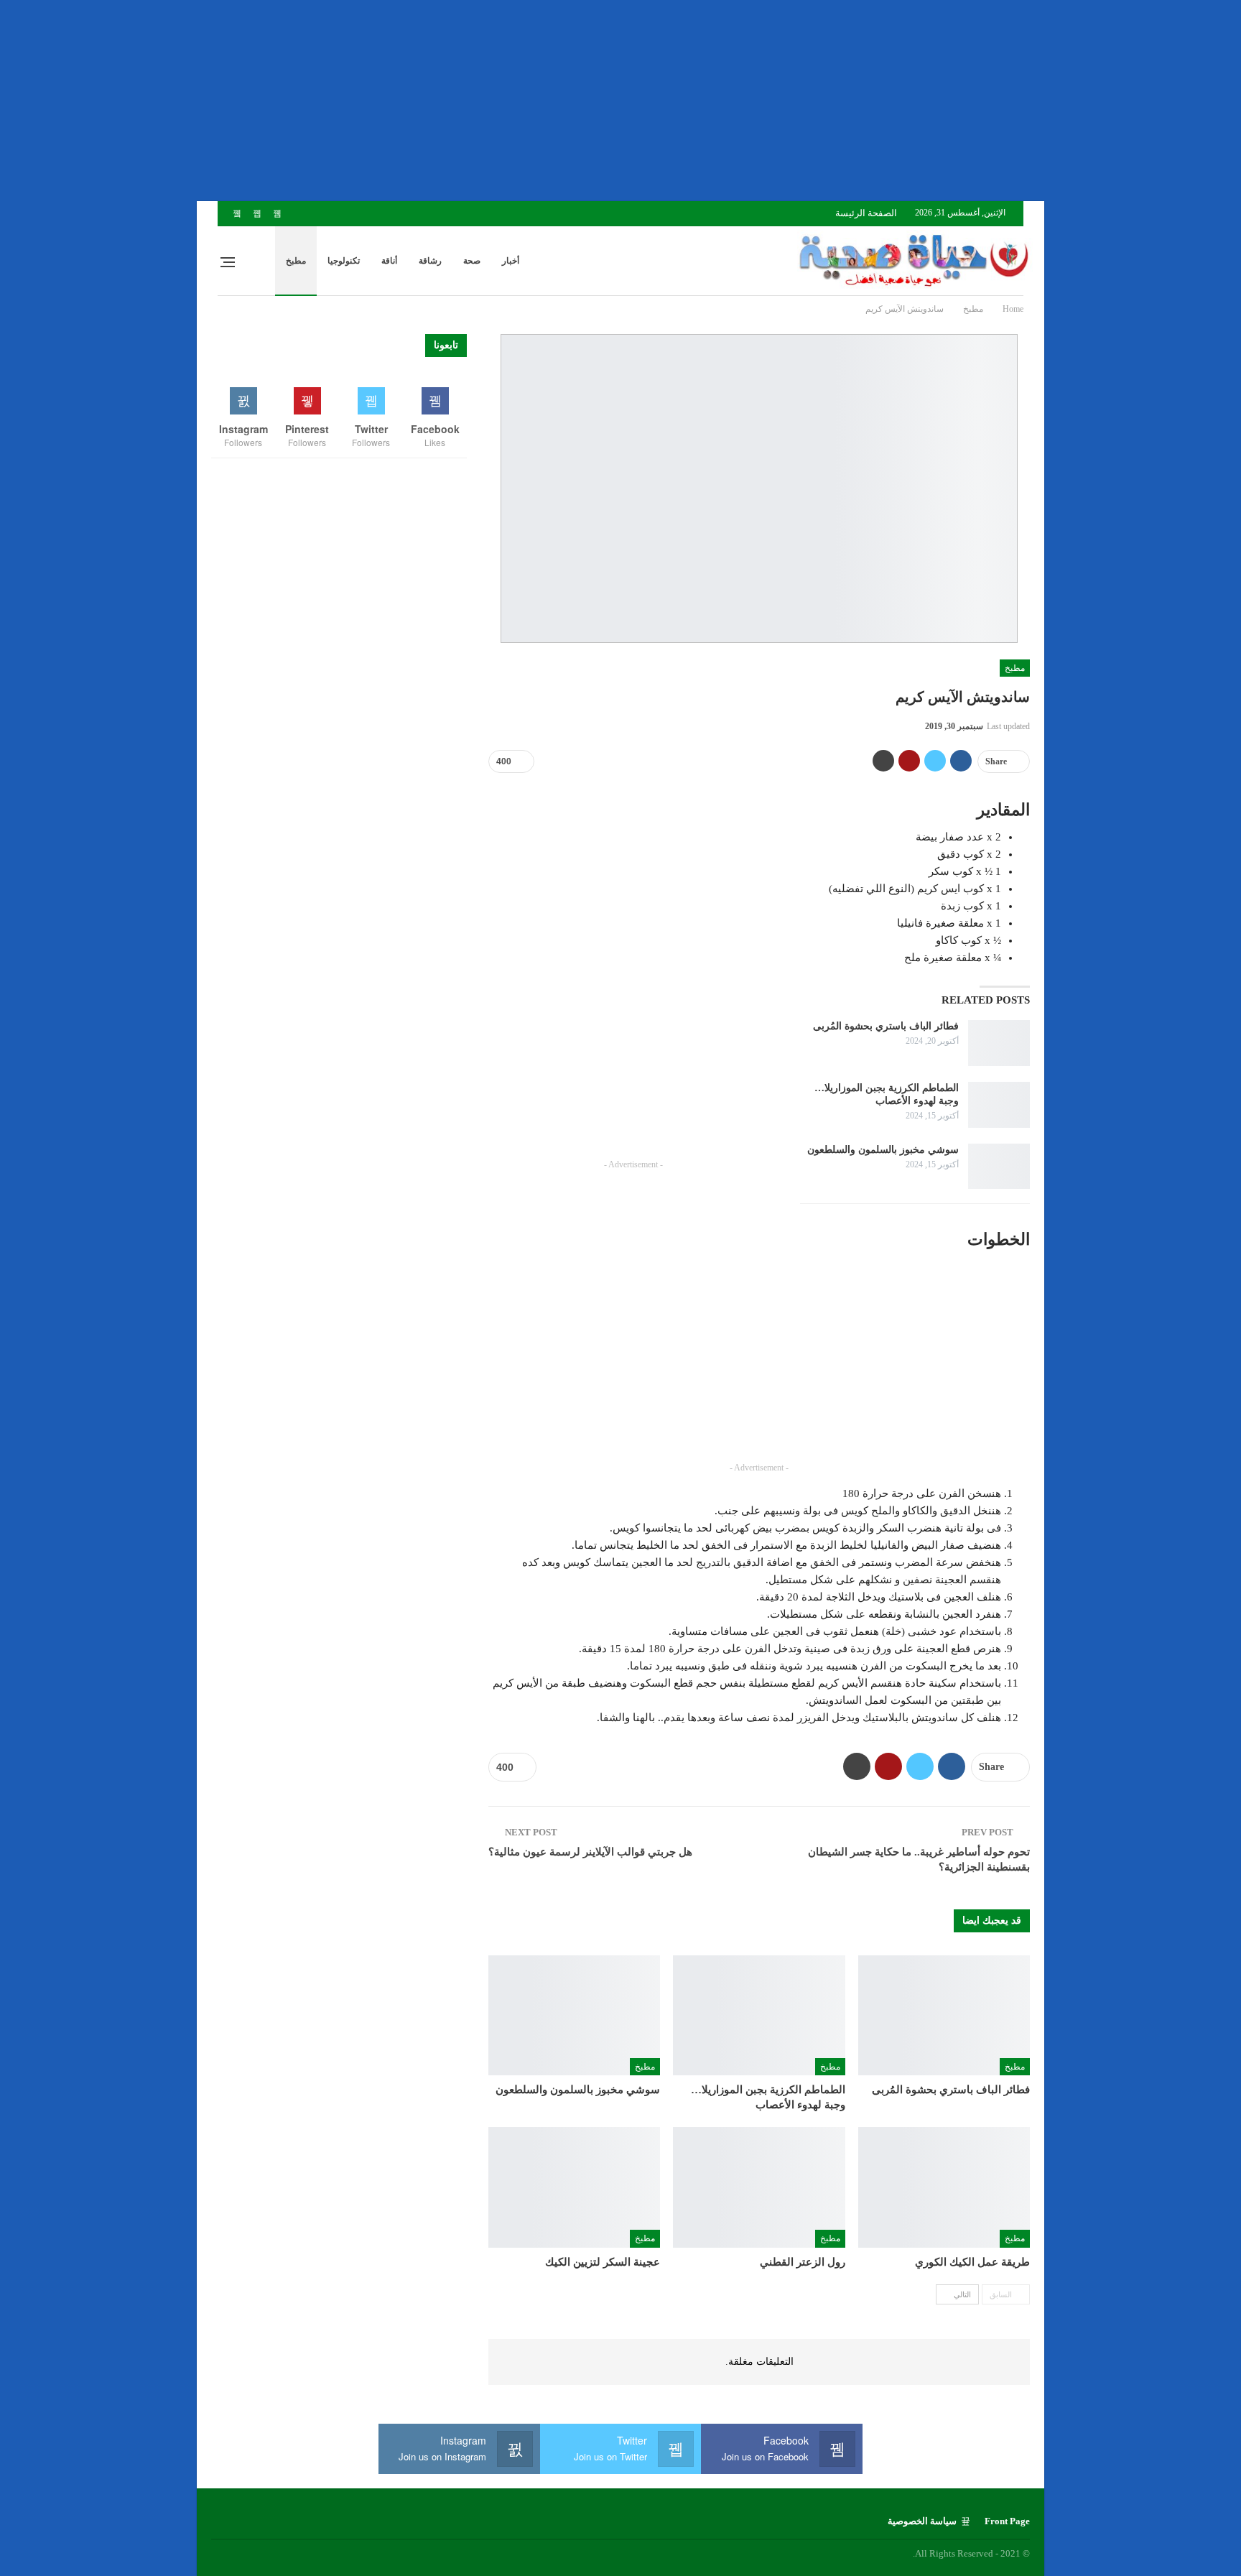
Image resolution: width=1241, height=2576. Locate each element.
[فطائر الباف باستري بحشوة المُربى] (999, 1043)
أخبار (511, 261)
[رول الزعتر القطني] (759, 2187)
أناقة (389, 261)
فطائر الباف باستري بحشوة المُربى (886, 1026)
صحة (472, 261)
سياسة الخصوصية (922, 2521)
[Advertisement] (810, 101)
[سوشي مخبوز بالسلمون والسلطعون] (999, 1167)
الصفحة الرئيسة (866, 213)
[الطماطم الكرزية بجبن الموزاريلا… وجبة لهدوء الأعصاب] (999, 1105)
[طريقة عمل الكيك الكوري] (944, 2187)
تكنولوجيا (344, 261)
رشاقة (430, 261)
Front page (1007, 2521)
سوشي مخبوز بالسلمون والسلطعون (883, 1150)
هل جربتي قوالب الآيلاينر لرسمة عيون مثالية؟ (590, 1852)
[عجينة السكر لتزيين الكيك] (574, 2187)
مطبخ (296, 261)
